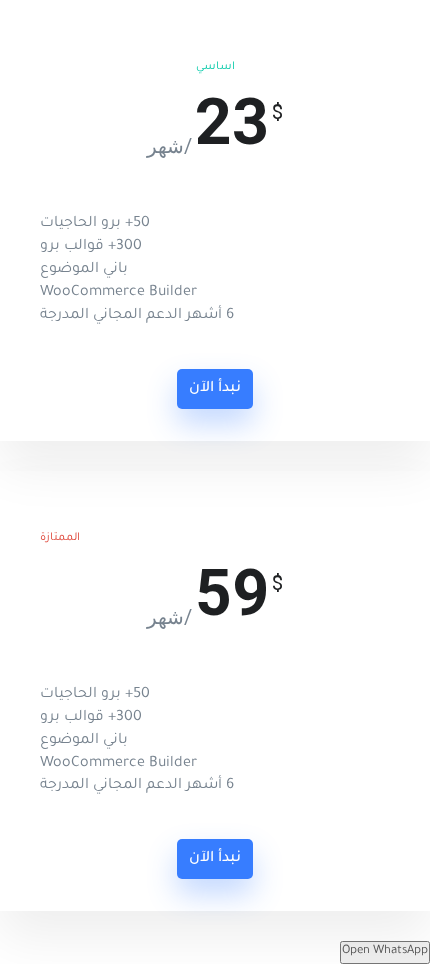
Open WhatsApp (385, 951)
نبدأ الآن (215, 389)
